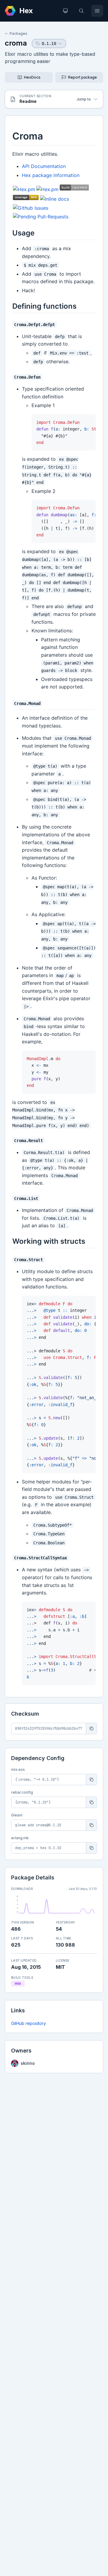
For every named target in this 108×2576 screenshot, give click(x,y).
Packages (18, 33)
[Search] (81, 11)
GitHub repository (28, 2023)
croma (16, 43)
